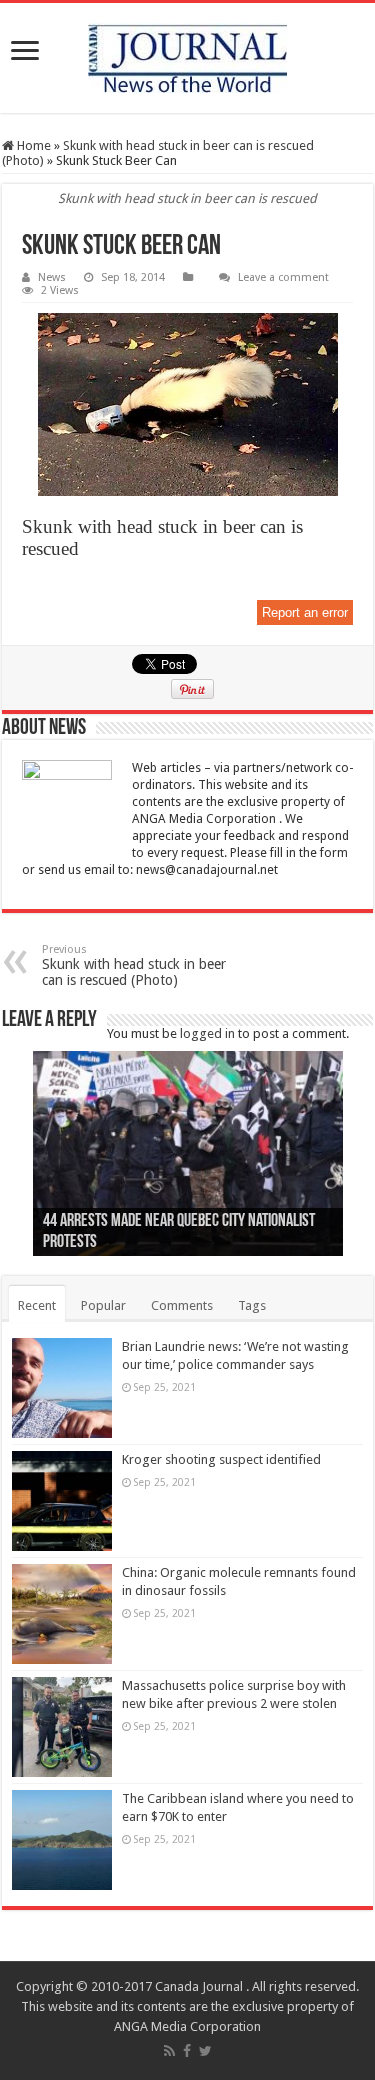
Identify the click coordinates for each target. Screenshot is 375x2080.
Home (32, 145)
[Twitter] (205, 2051)
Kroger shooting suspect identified (221, 1459)
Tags (252, 1305)
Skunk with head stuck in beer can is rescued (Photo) (134, 965)
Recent (37, 1305)
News (52, 277)
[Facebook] (187, 2051)
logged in (207, 1033)
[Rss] (169, 2051)
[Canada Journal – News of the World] (187, 58)
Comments (182, 1305)
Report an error (305, 612)
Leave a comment (283, 277)
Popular (103, 1305)
